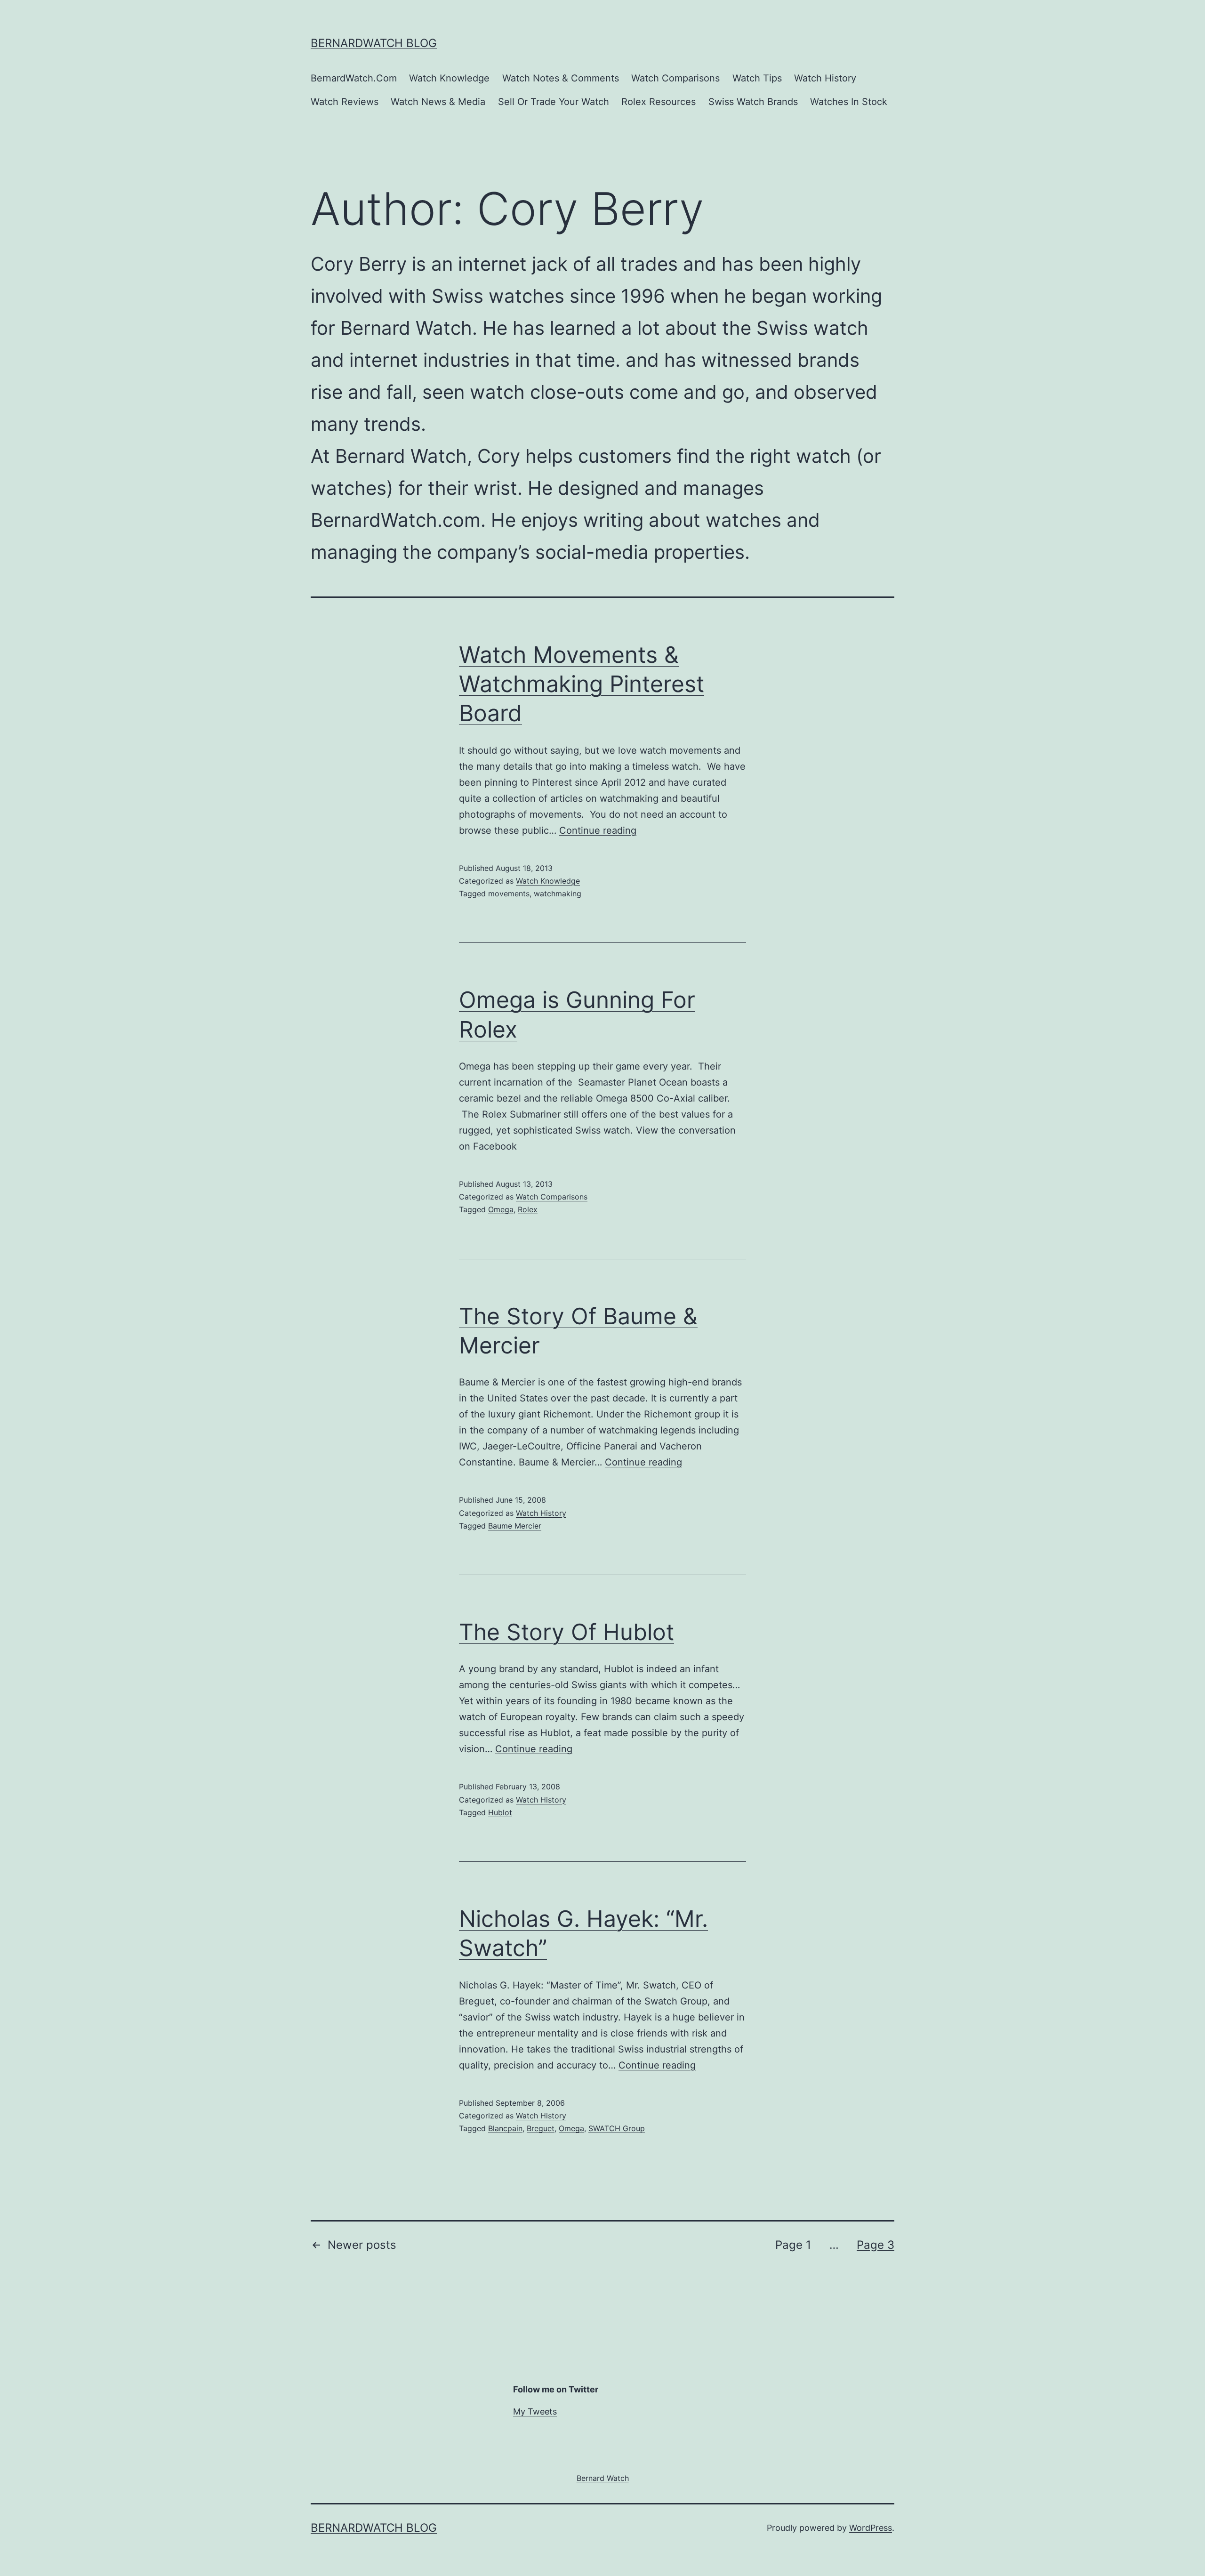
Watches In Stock (849, 102)
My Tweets (535, 2411)
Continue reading (598, 830)
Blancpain (505, 2128)
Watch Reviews (345, 102)
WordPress (871, 2528)
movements (509, 894)
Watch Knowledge (449, 78)
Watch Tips (757, 78)
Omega (501, 1209)
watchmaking (558, 894)
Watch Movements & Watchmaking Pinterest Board (582, 684)
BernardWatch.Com (354, 78)
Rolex (528, 1209)
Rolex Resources (659, 102)
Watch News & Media (438, 102)
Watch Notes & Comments (561, 78)
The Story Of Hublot (566, 1632)
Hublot (500, 1812)
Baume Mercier (515, 1526)
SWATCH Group (617, 2128)
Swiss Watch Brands (753, 102)
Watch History (825, 78)
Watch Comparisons (675, 78)
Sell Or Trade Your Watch (554, 102)
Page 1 (793, 2245)
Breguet (541, 2128)
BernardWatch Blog (374, 43)
